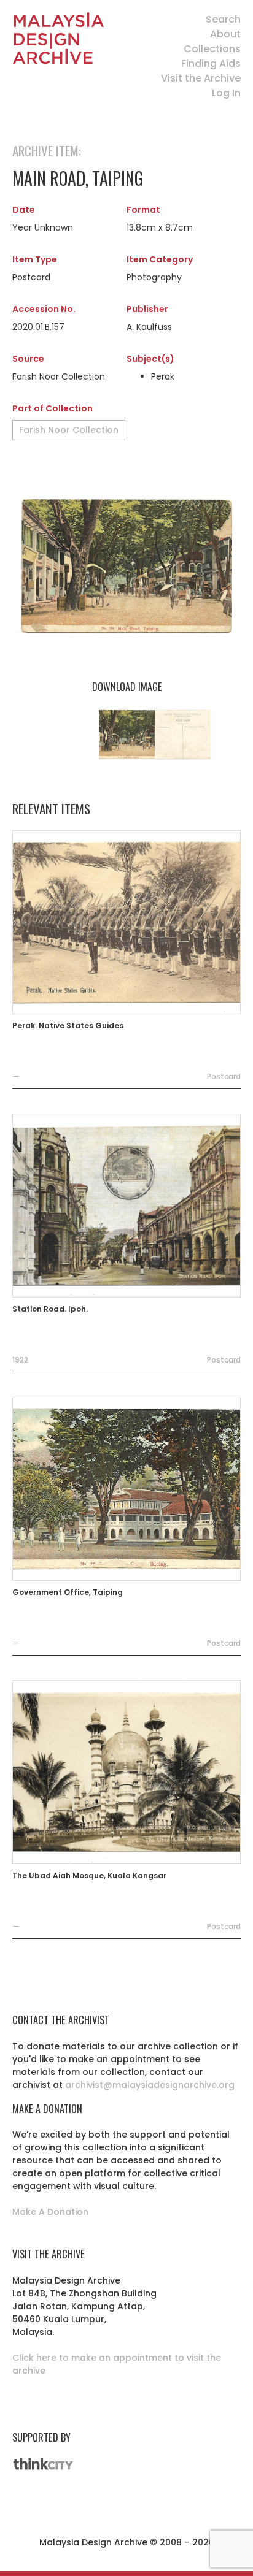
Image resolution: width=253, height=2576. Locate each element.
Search (223, 19)
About (225, 34)
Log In (226, 93)
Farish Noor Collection (69, 430)
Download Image (127, 687)
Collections (212, 49)
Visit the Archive (201, 78)
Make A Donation (50, 2212)
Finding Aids (211, 63)
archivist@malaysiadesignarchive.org (150, 2085)
